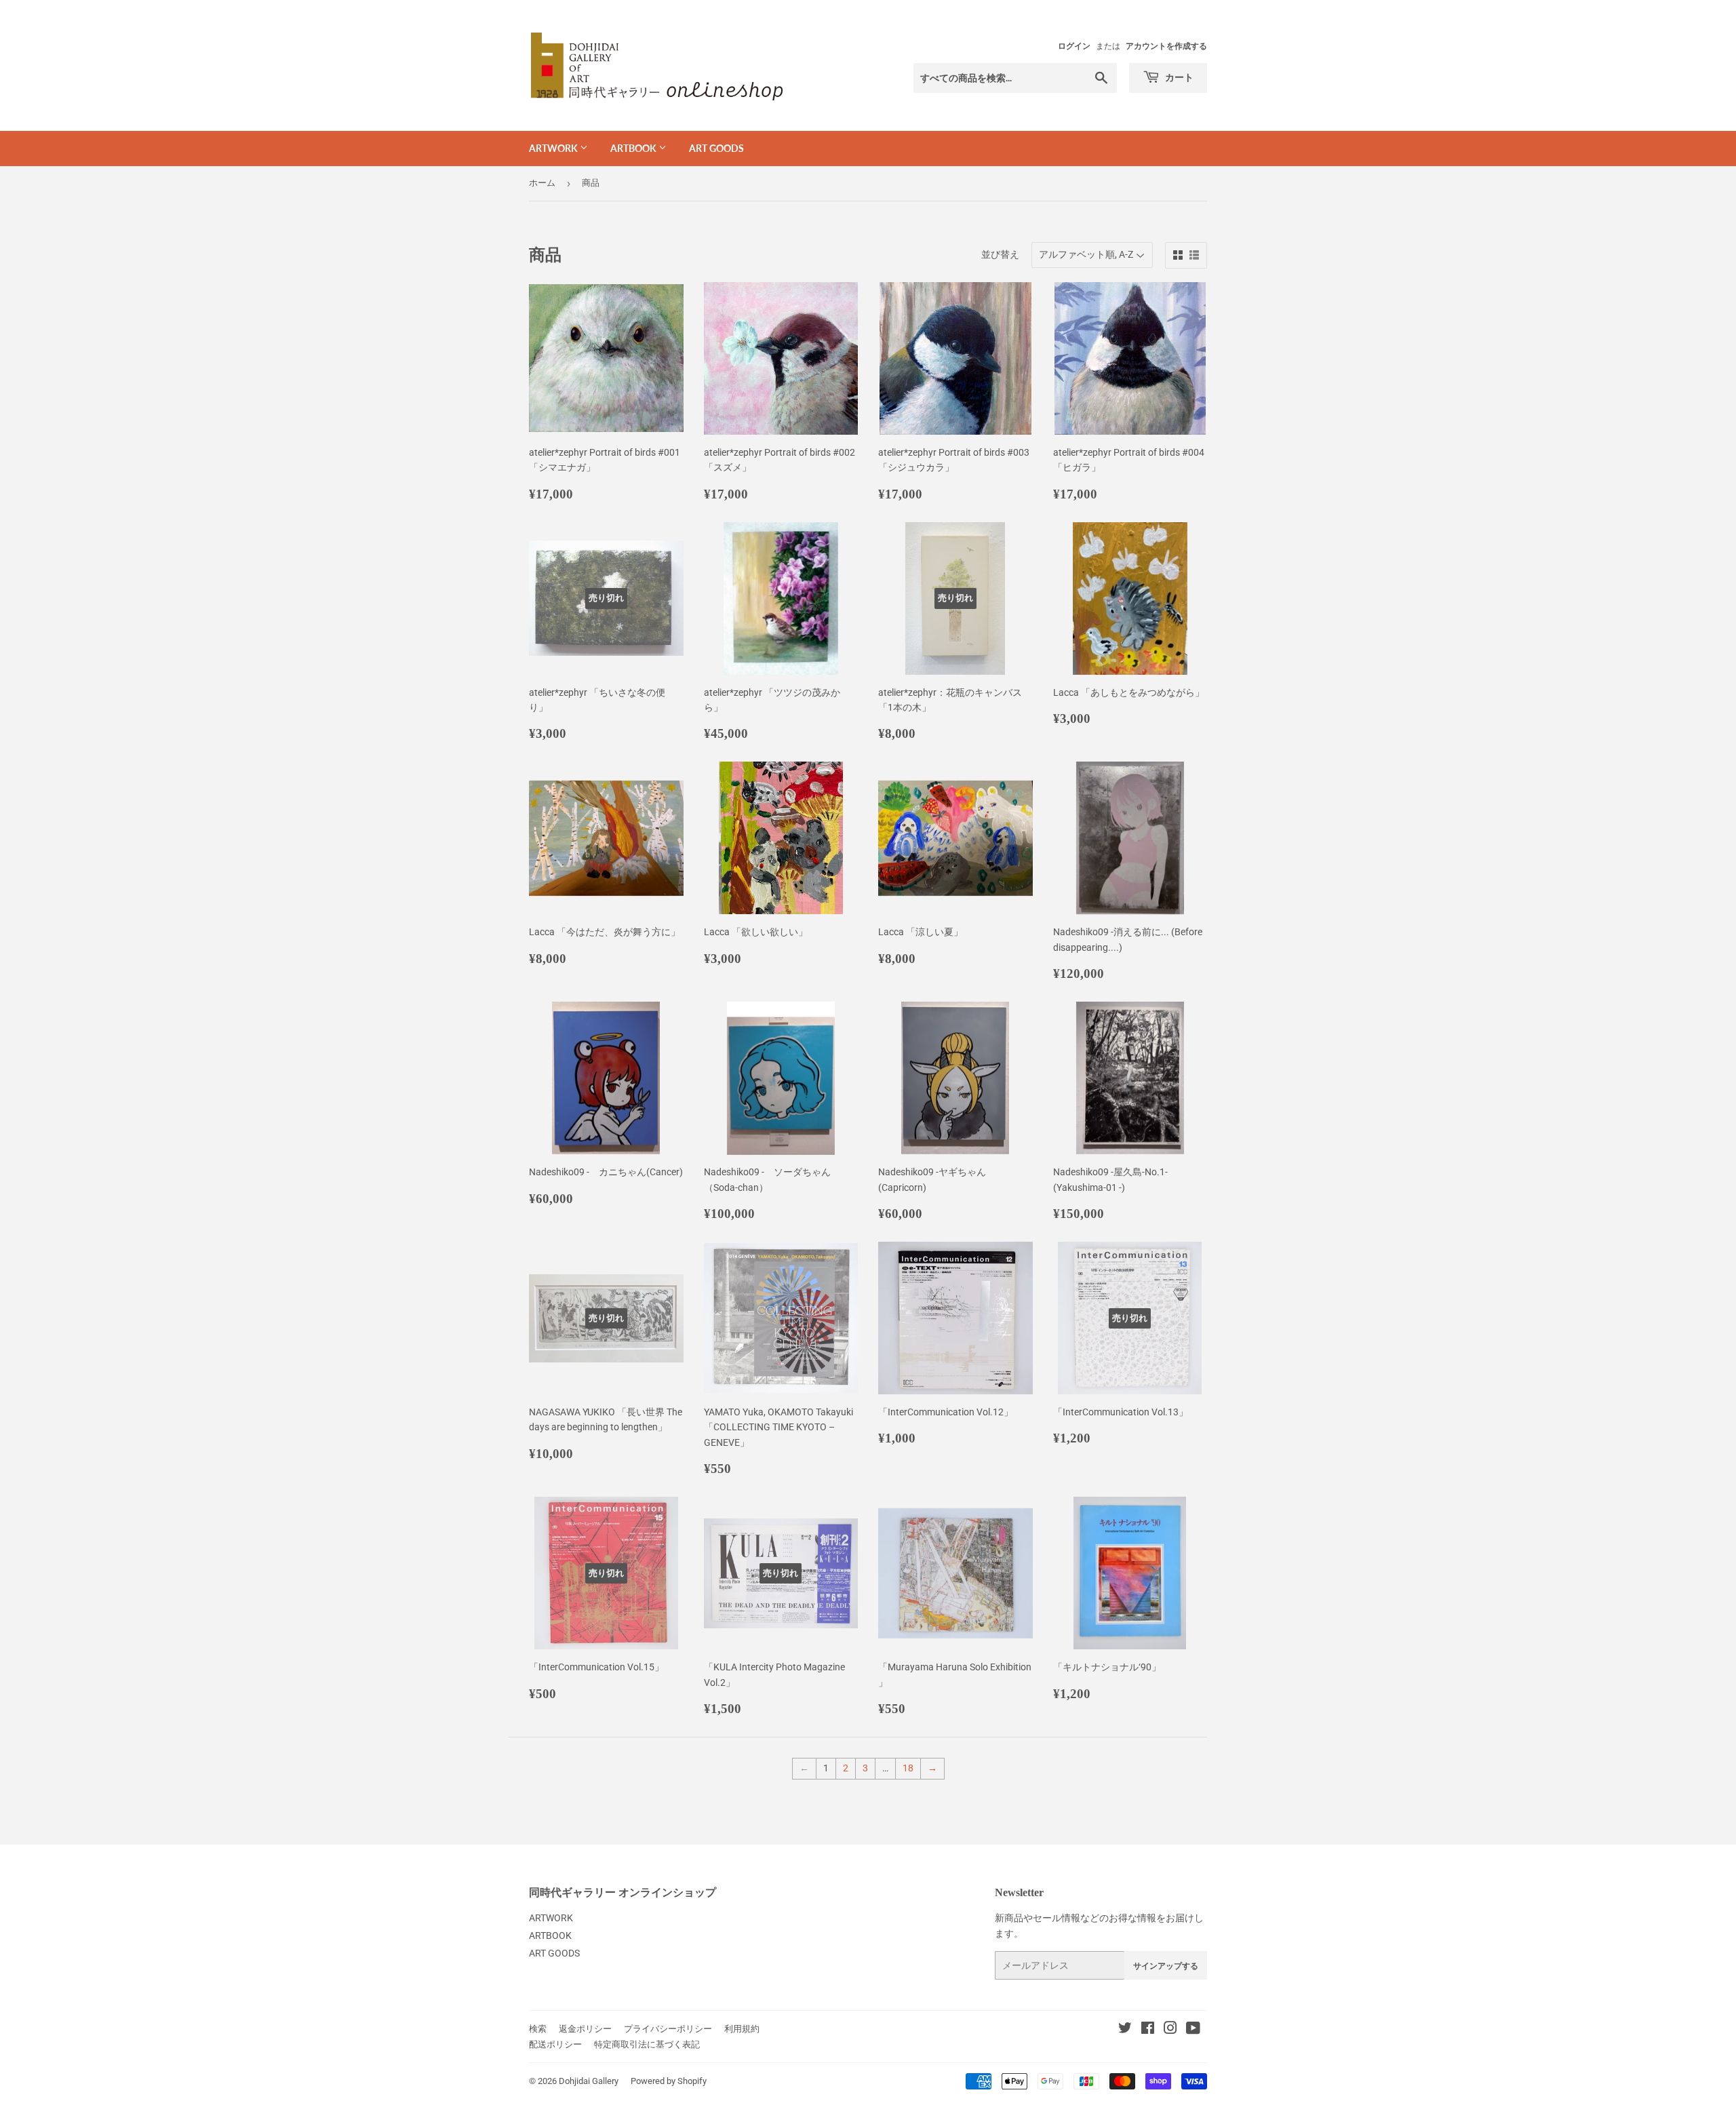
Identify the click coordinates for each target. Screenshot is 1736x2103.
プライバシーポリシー (668, 2029)
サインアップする (1166, 1966)
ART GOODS (716, 148)
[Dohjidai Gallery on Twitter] (1125, 2030)
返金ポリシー (585, 2029)
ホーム (542, 183)
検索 (538, 2029)
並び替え (1000, 254)
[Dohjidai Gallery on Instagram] (1170, 2030)
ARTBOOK (634, 148)
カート (1178, 77)
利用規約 (742, 2029)
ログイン (1074, 46)
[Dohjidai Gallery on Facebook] (1148, 2030)
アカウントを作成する (1166, 46)
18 (908, 1768)
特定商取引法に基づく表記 (647, 2044)
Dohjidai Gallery (589, 2081)
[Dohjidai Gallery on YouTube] (1193, 2030)
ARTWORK (554, 148)
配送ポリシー (555, 2044)
